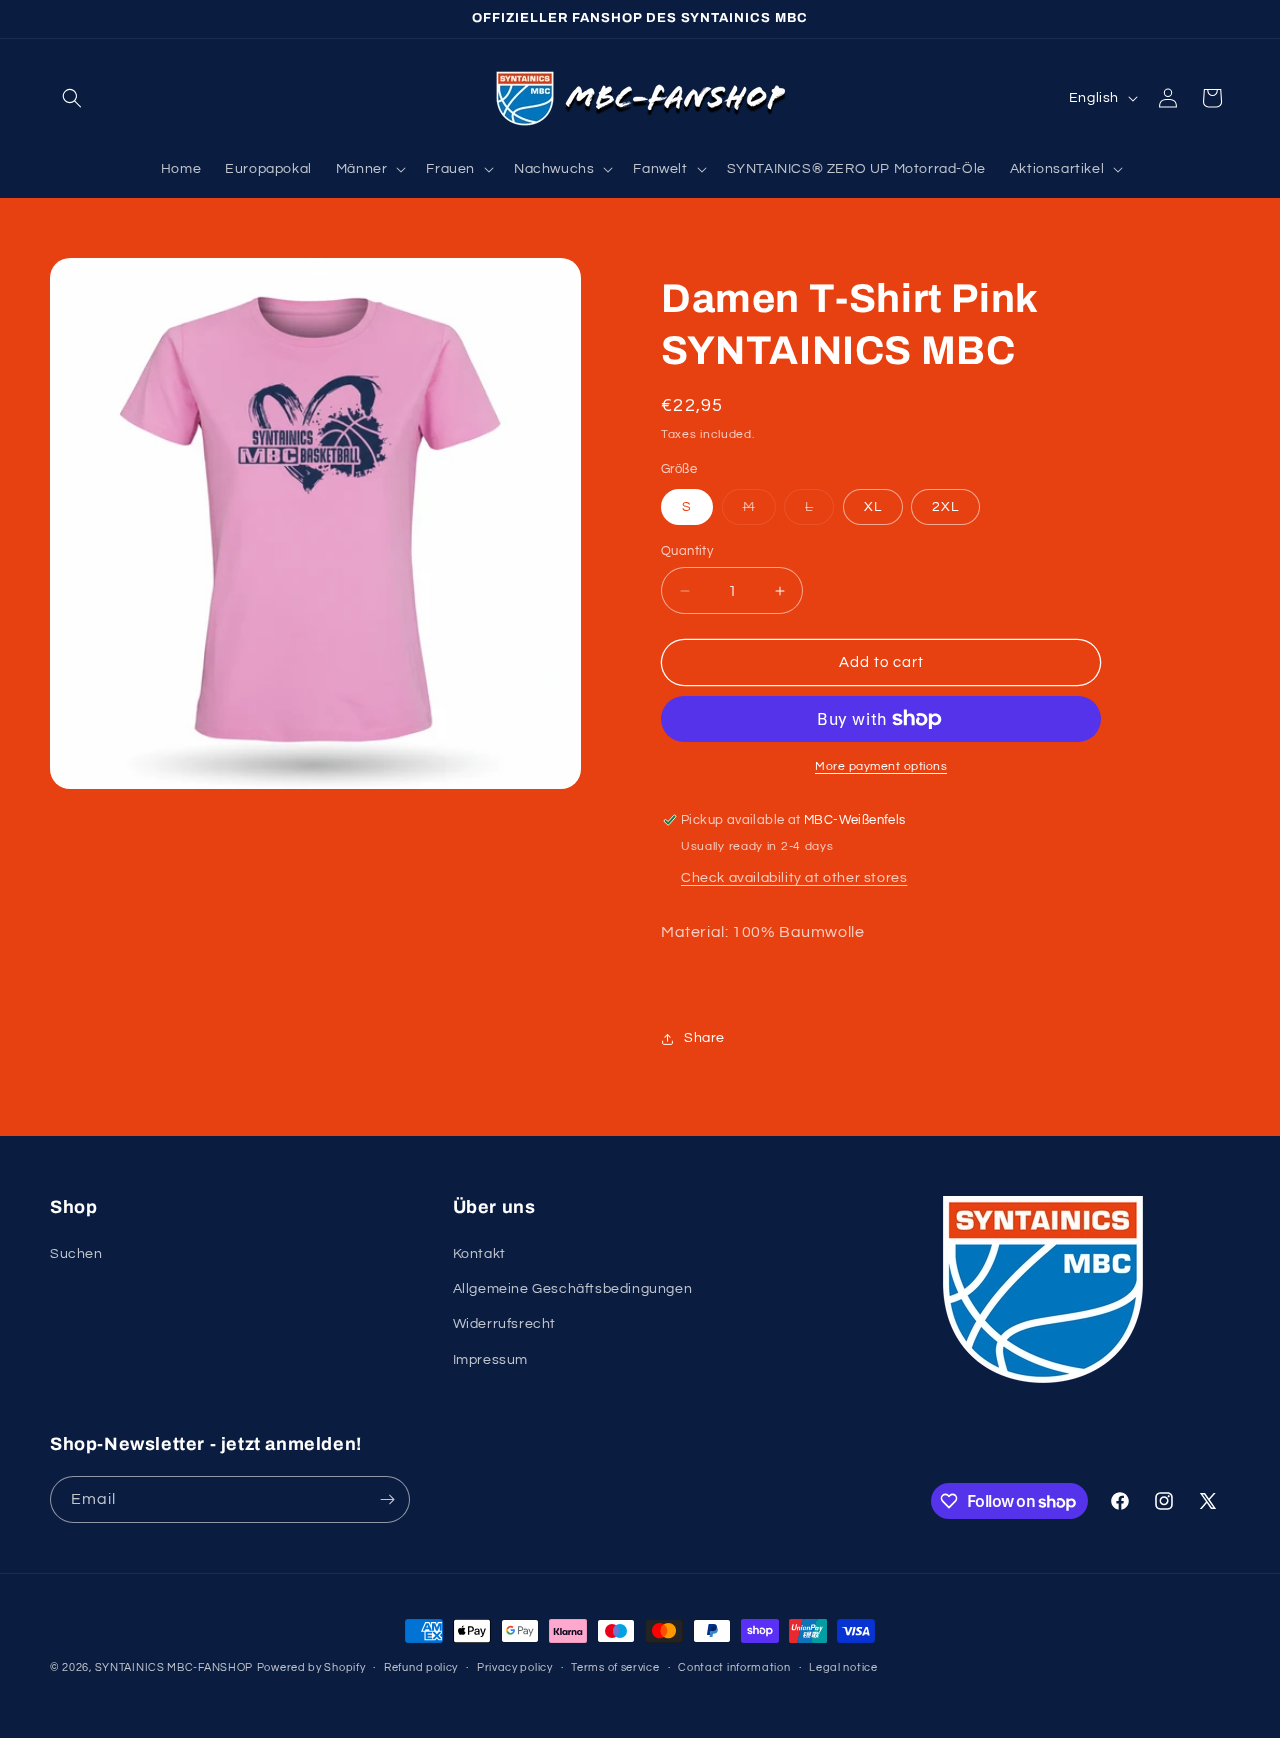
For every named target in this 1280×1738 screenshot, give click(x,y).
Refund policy (421, 1667)
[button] (72, 98)
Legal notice (843, 1667)
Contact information (734, 1667)
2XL (945, 507)
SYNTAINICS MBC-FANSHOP (174, 1667)
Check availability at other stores (794, 878)
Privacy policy (515, 1667)
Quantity (687, 551)
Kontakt (479, 1254)
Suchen (76, 1254)
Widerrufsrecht (504, 1324)
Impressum (490, 1360)
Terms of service (615, 1667)
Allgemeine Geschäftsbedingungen (573, 1289)
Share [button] (704, 1038)
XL (873, 507)
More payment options (881, 766)
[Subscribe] (387, 1499)
